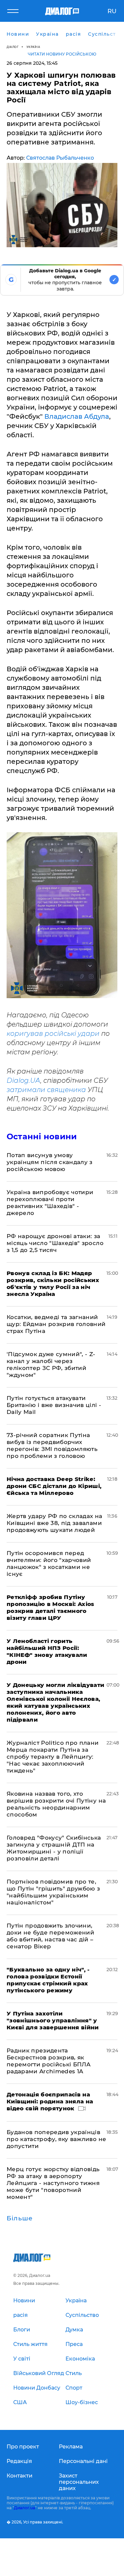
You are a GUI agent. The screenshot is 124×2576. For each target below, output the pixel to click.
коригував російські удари (53, 1034)
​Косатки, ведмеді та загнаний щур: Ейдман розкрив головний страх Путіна (56, 1324)
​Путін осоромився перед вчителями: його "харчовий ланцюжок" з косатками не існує (49, 1563)
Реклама (71, 2447)
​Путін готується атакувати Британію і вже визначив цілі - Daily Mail (54, 1405)
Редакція (19, 2461)
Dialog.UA (23, 1080)
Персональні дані (83, 2461)
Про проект (23, 2447)
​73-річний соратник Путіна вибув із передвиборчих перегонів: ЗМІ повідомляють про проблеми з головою (52, 1445)
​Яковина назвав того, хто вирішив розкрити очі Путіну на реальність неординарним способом (56, 1804)
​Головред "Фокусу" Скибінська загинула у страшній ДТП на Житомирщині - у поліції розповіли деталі (54, 1848)
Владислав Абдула (77, 416)
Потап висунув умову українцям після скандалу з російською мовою (50, 1162)
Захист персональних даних (79, 2482)
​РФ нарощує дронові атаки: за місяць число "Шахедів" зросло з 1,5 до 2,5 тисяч (55, 1243)
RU (112, 11)
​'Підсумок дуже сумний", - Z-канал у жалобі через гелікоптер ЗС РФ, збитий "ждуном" (51, 1365)
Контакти (20, 2476)
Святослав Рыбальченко (60, 158)
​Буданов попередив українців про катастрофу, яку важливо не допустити (56, 2139)
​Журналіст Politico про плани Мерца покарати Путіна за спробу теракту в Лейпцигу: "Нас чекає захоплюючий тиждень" (53, 1757)
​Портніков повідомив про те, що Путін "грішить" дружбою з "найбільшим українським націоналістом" (53, 1892)
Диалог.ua (24, 2508)
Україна (33, 47)
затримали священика (46, 1090)
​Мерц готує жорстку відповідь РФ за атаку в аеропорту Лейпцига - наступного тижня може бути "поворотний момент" (53, 2183)
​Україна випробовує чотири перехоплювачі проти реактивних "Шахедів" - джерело (50, 1203)
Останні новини (42, 1136)
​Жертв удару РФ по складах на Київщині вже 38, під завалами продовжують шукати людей (55, 1523)
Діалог (13, 47)
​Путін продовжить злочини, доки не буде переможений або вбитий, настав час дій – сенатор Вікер (50, 1936)
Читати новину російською (62, 54)
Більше (20, 2218)
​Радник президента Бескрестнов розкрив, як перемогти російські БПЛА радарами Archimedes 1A (49, 2061)
